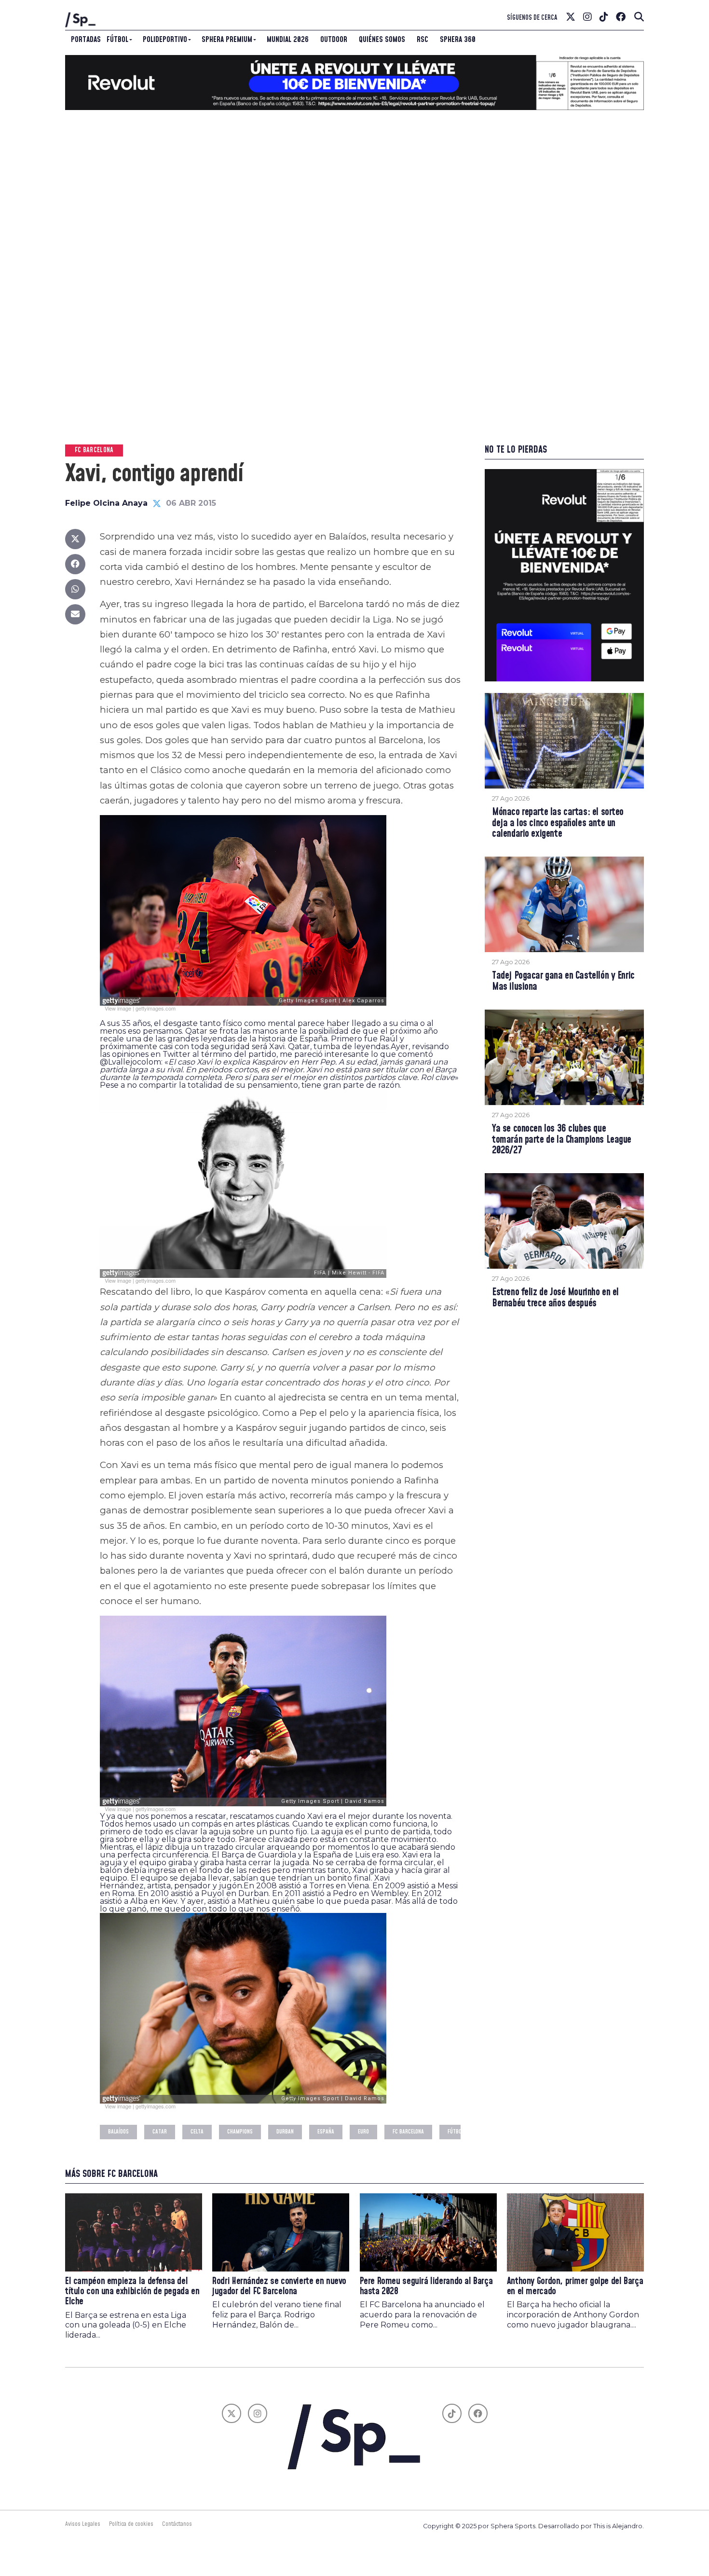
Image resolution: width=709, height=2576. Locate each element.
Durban (285, 2132)
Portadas (86, 40)
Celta (197, 2132)
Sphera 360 (458, 40)
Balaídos (118, 2132)
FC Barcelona (408, 2132)
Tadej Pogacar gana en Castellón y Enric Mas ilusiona (563, 982)
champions (240, 2132)
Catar (160, 2132)
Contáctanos (177, 2524)
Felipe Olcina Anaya (106, 503)
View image (118, 1008)
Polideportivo (165, 40)
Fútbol (117, 40)
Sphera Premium (227, 40)
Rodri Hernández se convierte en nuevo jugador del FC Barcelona (279, 2286)
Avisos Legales (83, 2524)
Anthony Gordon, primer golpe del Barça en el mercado (575, 2286)
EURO (363, 2132)
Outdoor (334, 40)
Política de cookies (131, 2524)
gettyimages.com (156, 1008)
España (326, 2132)
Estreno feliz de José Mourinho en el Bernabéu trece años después (555, 1298)
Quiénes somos (382, 40)
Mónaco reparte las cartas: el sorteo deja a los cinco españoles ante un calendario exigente (558, 824)
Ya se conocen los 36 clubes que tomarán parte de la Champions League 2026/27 (562, 1140)
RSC (423, 40)
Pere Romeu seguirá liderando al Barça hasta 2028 (426, 2286)
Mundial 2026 (288, 40)
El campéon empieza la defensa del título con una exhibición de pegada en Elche (132, 2292)
